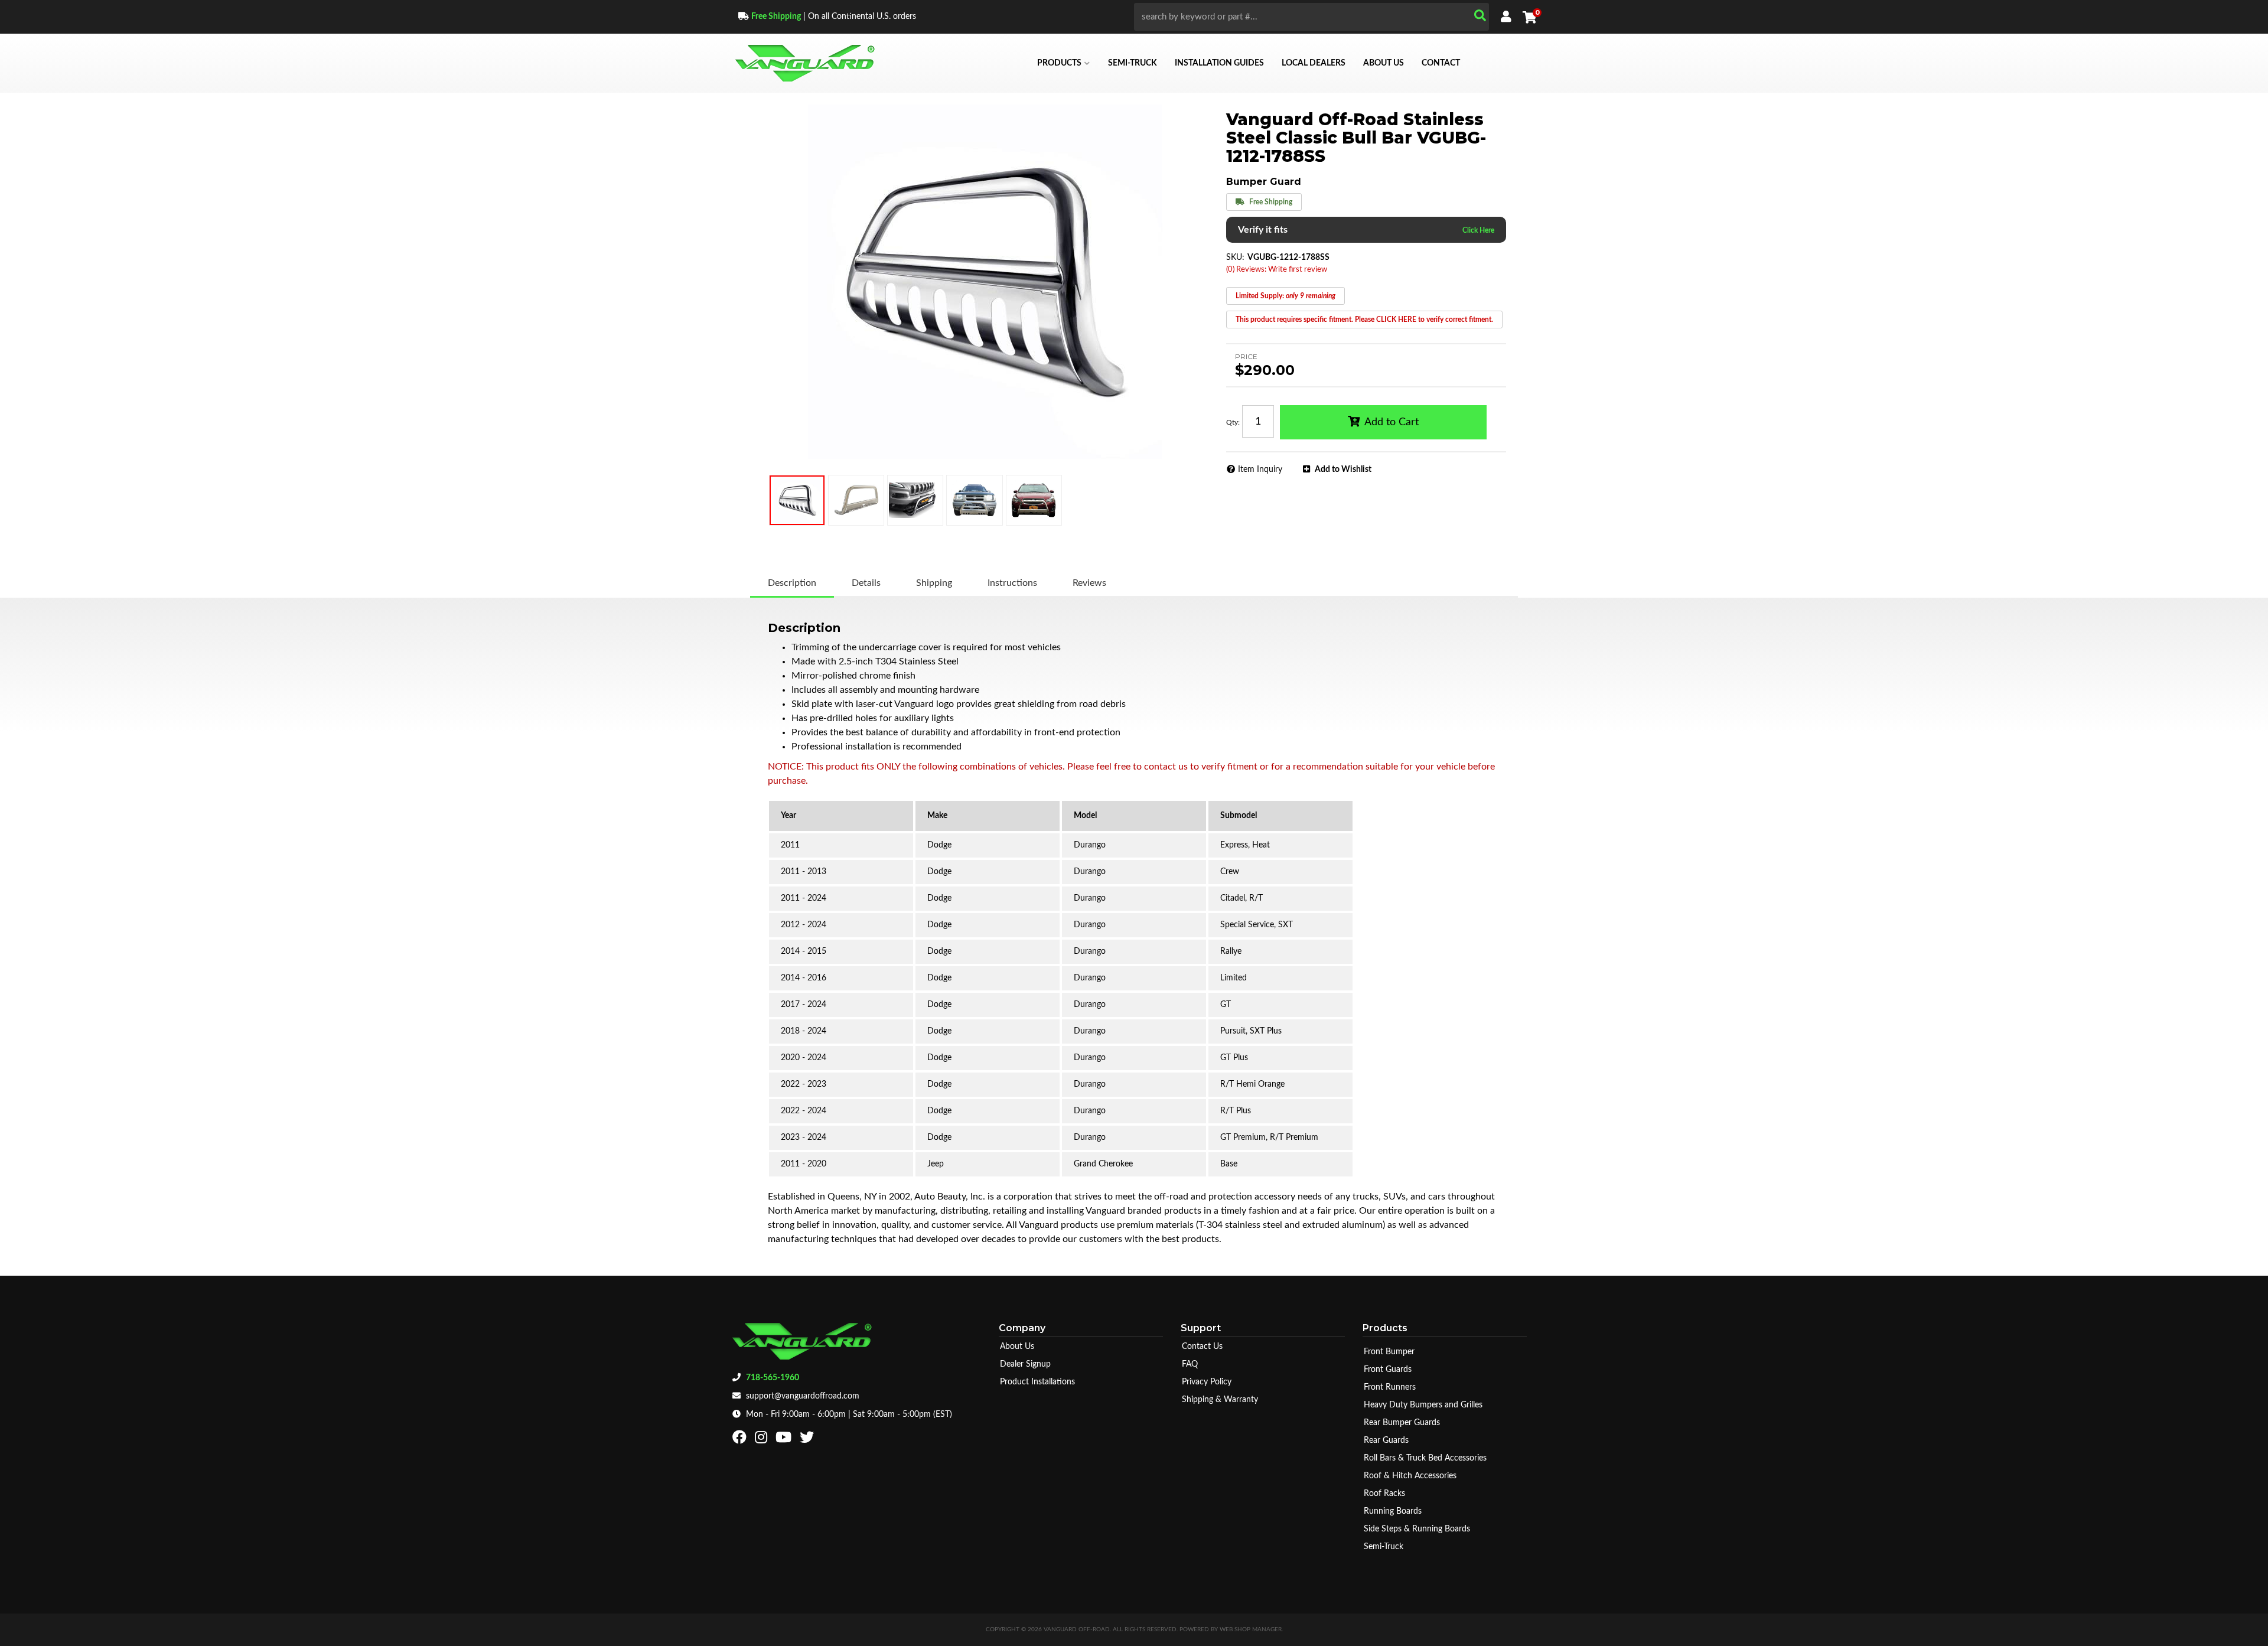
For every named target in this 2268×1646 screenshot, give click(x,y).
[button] (1311, 17)
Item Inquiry (1260, 470)
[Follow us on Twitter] (808, 1440)
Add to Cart (1392, 422)
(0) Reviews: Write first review (1277, 270)
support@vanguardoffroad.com (803, 1396)
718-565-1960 (773, 1378)
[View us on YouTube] (785, 1440)
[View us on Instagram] (762, 1440)
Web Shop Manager (1251, 1629)
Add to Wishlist (1343, 470)
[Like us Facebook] (741, 1440)
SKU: (1235, 258)
